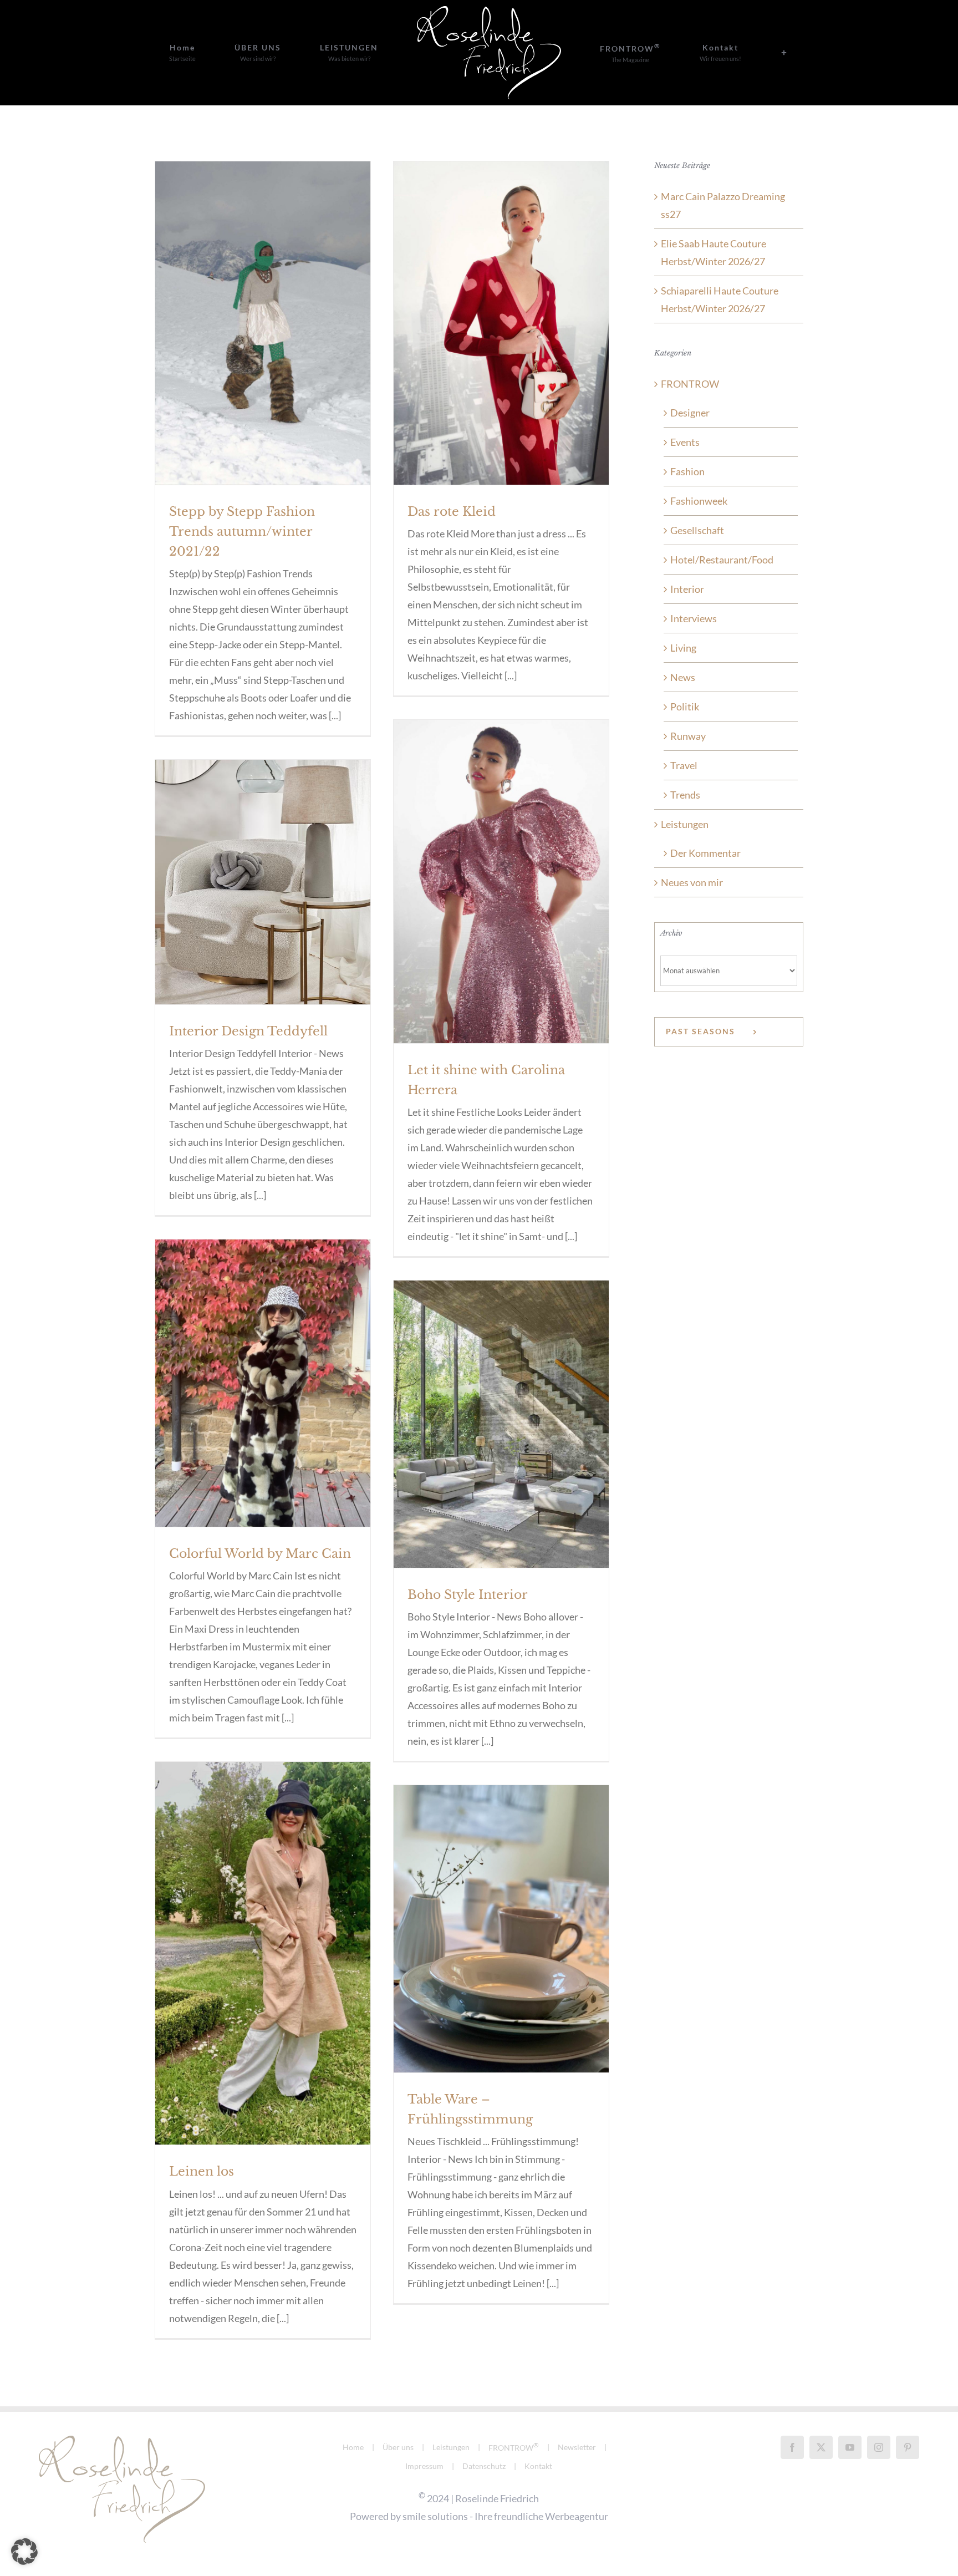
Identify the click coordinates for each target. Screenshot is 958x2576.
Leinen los (202, 2171)
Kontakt (538, 2466)
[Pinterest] (908, 2447)
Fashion (687, 471)
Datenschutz (484, 2466)
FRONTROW (690, 384)
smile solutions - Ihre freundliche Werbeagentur (505, 2516)
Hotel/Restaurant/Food (722, 560)
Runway (688, 736)
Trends (685, 795)
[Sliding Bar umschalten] (702, 53)
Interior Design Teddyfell (248, 1031)
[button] (24, 2552)
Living (683, 648)
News (683, 677)
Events (685, 442)
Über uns (398, 2447)
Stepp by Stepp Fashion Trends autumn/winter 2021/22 (242, 532)
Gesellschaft (697, 530)
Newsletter (577, 2447)
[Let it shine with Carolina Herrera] (501, 881)
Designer (690, 413)
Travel (684, 765)
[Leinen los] (263, 1953)
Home (353, 2447)
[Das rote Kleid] (501, 323)
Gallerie (263, 304)
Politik (685, 707)
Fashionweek (699, 501)
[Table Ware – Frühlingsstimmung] (501, 1929)
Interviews (694, 618)
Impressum (424, 2466)
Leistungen (685, 824)
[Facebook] (792, 2447)
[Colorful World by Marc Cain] (263, 1383)
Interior (687, 589)
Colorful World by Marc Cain (260, 1554)
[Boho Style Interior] (501, 1424)
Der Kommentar (705, 853)
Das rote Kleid (452, 512)
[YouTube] (850, 2447)
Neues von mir (692, 882)
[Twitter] (821, 2447)
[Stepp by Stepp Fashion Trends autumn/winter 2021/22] (263, 323)
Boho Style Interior (468, 1595)
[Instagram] (879, 2447)
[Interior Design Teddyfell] (263, 882)
